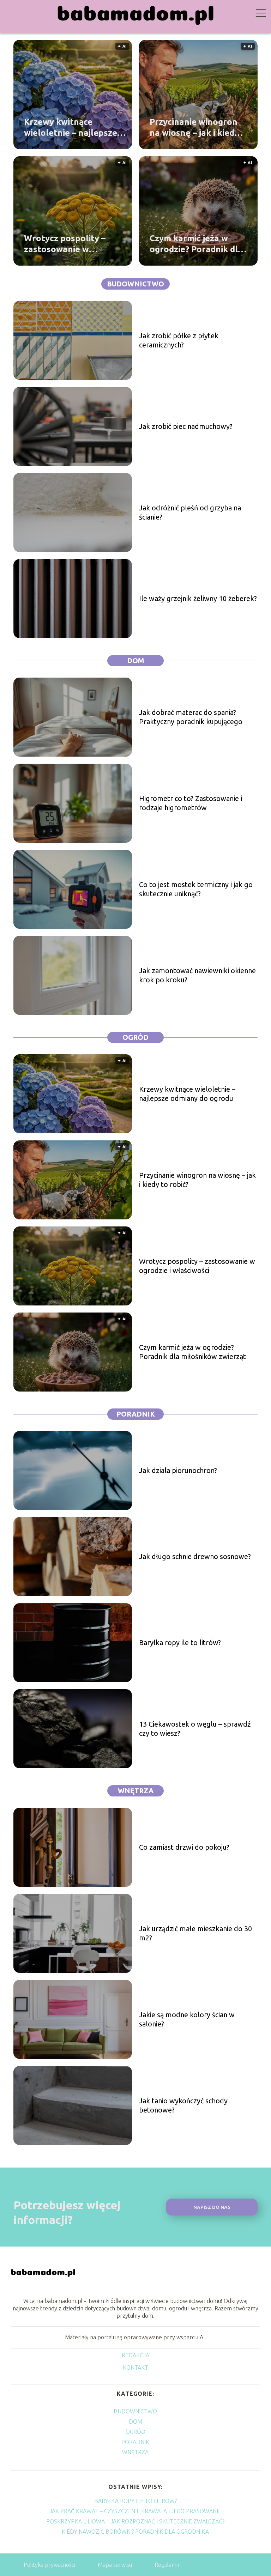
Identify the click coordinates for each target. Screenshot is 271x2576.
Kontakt (135, 2368)
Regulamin (168, 2565)
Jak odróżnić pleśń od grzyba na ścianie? (190, 512)
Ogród (135, 1037)
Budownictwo (135, 284)
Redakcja (135, 2355)
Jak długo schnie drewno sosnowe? (195, 1556)
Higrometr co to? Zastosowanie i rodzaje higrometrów (191, 803)
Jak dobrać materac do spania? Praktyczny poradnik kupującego (191, 717)
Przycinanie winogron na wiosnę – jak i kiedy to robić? (194, 128)
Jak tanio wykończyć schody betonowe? (183, 2105)
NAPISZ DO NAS (212, 2207)
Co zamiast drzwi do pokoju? (184, 1847)
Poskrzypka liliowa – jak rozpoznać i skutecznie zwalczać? (135, 2521)
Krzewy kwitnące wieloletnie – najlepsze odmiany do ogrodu (71, 128)
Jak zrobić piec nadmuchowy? (186, 426)
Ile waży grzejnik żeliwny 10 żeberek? (198, 598)
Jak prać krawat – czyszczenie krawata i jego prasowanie (135, 2511)
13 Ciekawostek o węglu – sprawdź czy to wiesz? (195, 1729)
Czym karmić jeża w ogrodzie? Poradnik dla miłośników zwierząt (196, 244)
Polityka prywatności (49, 2565)
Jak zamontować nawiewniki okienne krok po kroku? (197, 975)
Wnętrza (136, 1791)
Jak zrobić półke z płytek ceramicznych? (179, 340)
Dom (136, 660)
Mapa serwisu (115, 2565)
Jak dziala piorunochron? (178, 1470)
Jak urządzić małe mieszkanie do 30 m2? (195, 1933)
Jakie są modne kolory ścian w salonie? (187, 2019)
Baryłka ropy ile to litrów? (180, 1642)
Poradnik (136, 1414)
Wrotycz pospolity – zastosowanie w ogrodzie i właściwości (69, 244)
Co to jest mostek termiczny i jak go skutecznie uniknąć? (196, 889)
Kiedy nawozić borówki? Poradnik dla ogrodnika (135, 2532)
